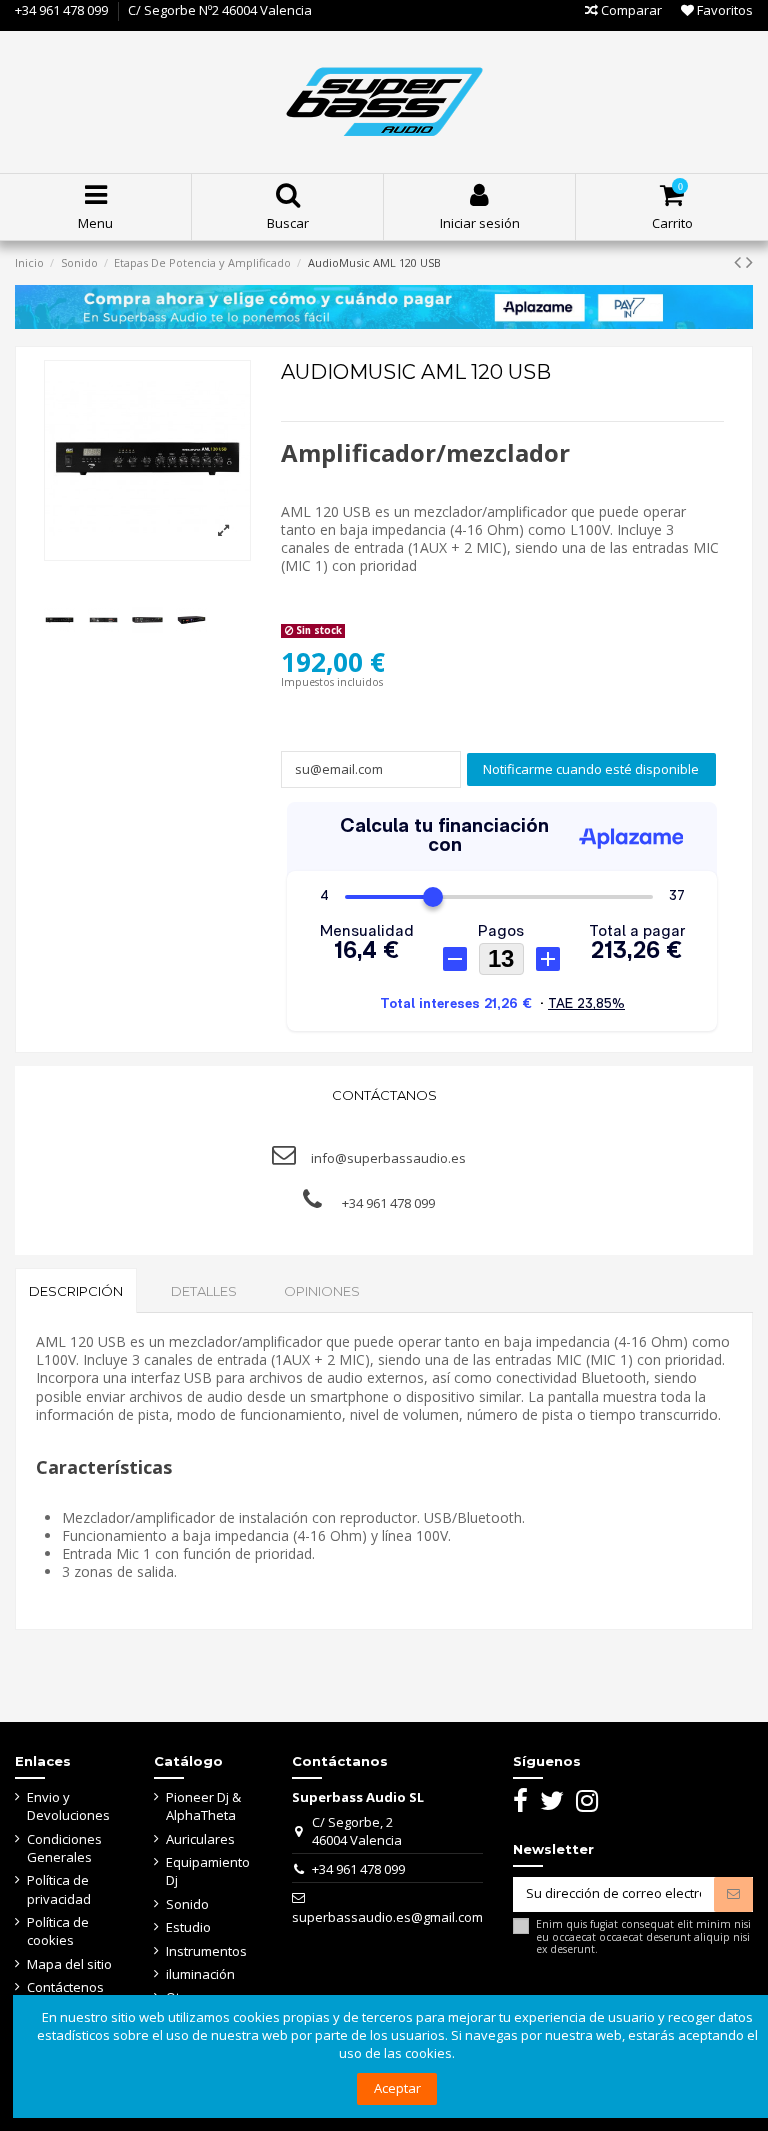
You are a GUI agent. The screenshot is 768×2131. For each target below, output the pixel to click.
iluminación (200, 1974)
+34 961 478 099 (61, 10)
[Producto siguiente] (749, 261)
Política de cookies (58, 1931)
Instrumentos (206, 1951)
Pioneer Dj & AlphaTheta (203, 1806)
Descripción (76, 1291)
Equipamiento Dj (208, 1871)
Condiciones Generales (64, 1848)
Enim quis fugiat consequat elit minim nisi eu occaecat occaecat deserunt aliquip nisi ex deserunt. (643, 1936)
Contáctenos (65, 1987)
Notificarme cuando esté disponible (591, 769)
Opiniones (322, 1291)
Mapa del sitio (69, 1964)
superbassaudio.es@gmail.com (387, 1917)
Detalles (204, 1291)
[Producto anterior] (740, 261)
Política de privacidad (59, 1889)
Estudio (188, 1927)
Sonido (187, 1904)
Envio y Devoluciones (68, 1806)
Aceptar (397, 2088)
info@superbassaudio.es (388, 1158)
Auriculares (200, 1839)
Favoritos (723, 10)
